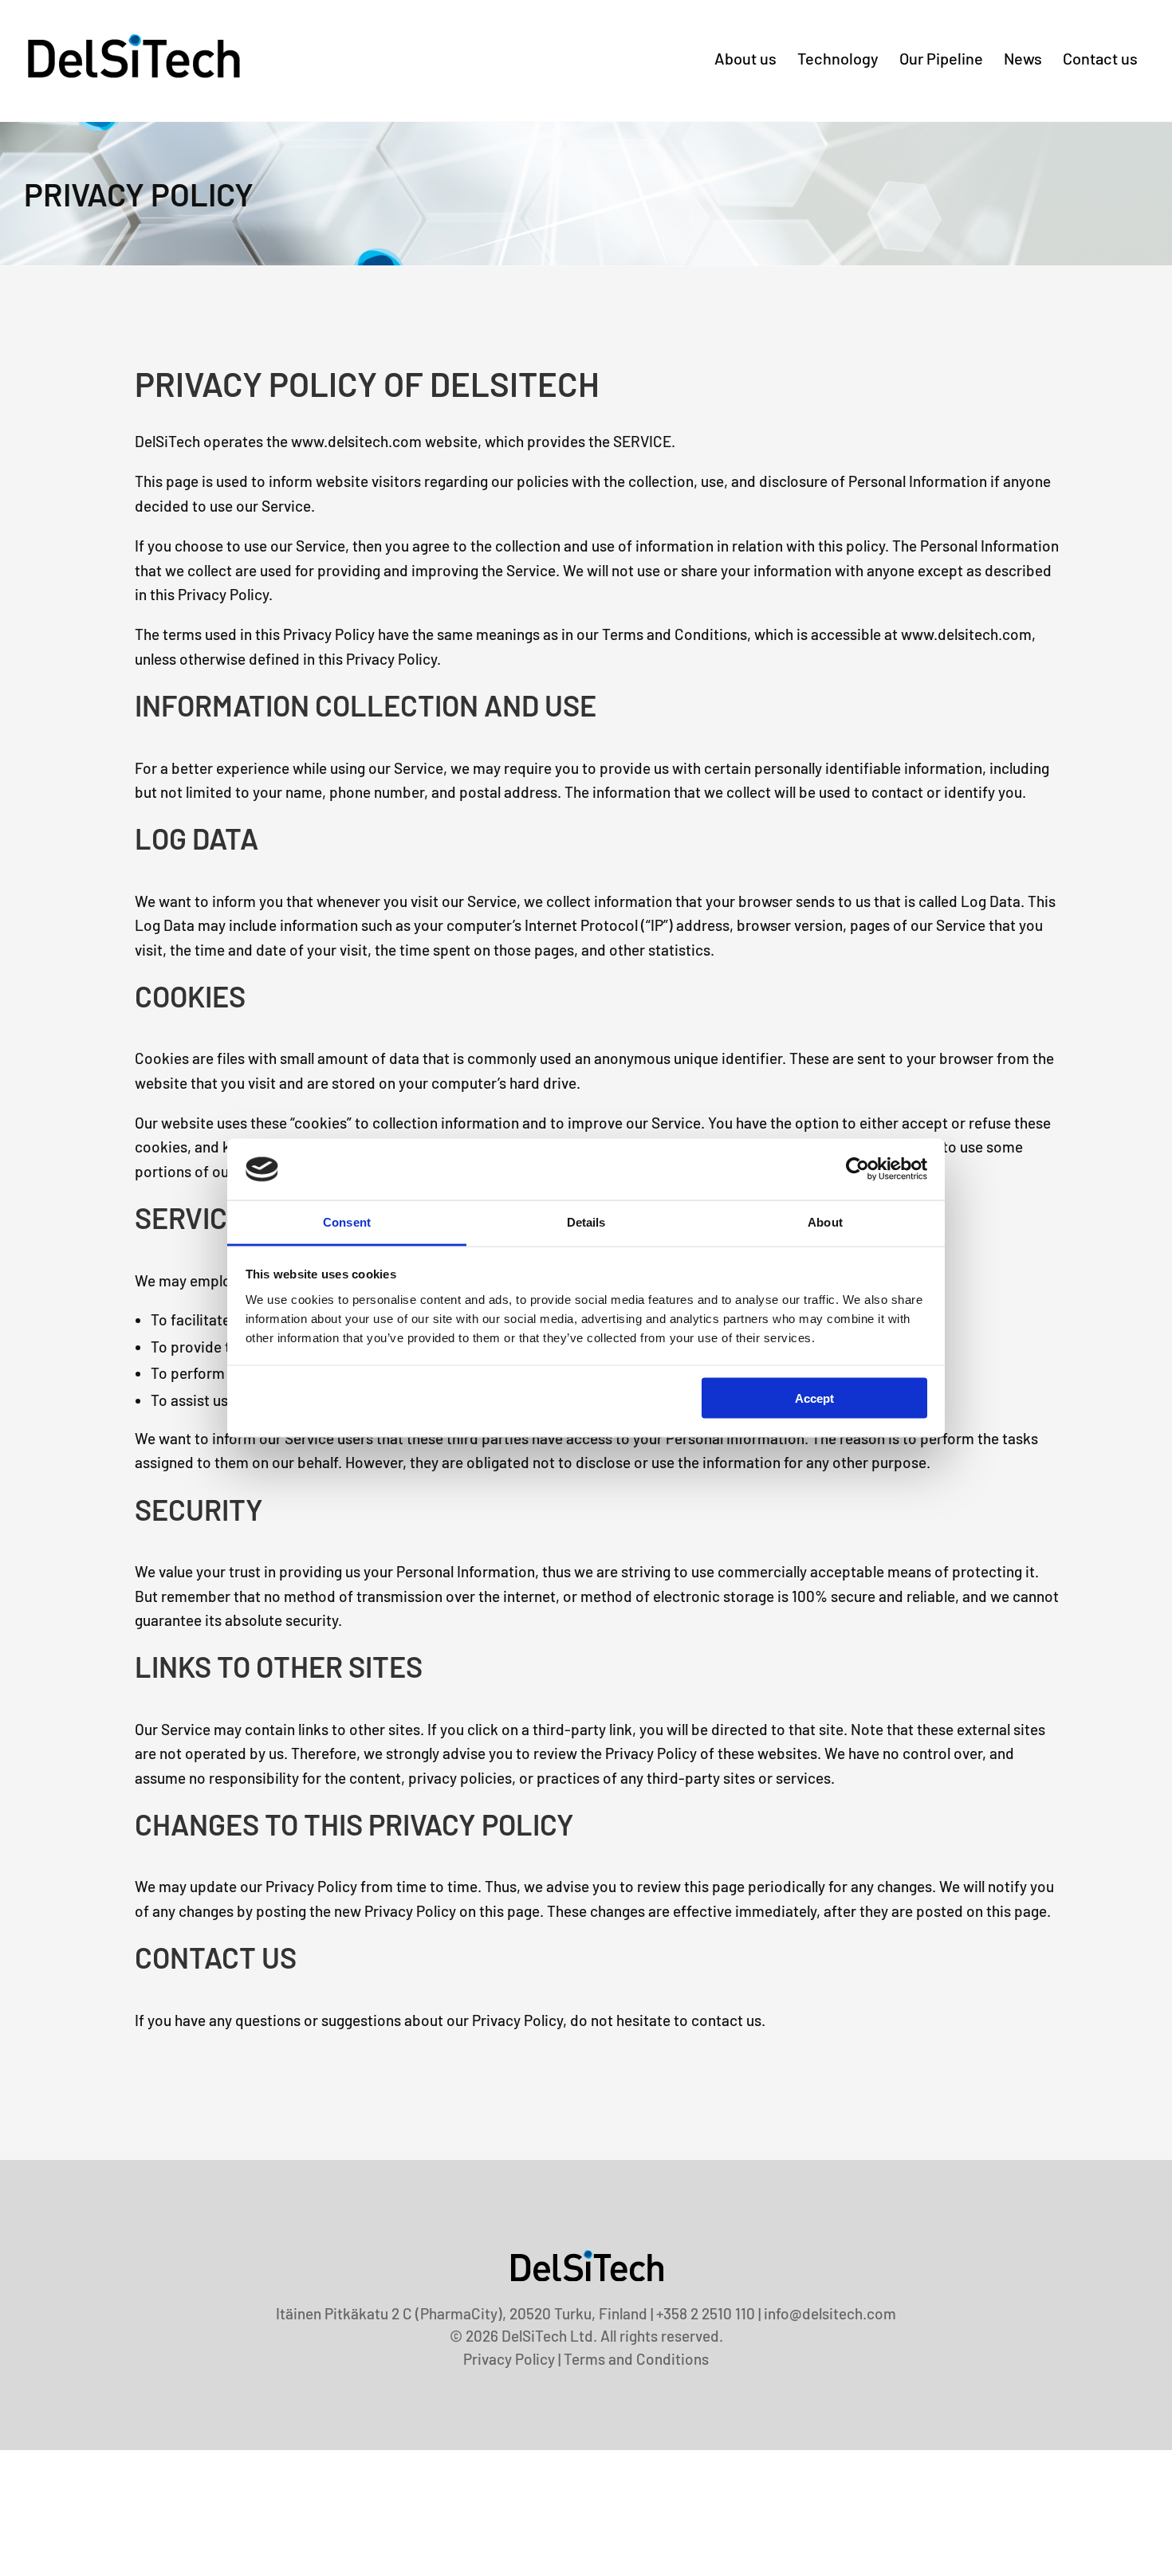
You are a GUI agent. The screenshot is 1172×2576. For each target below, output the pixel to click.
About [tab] (825, 1221)
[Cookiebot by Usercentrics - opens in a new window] (857, 1169)
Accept (814, 1398)
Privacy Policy (509, 2359)
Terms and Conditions (636, 2359)
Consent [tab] (347, 1221)
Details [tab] (586, 1221)
